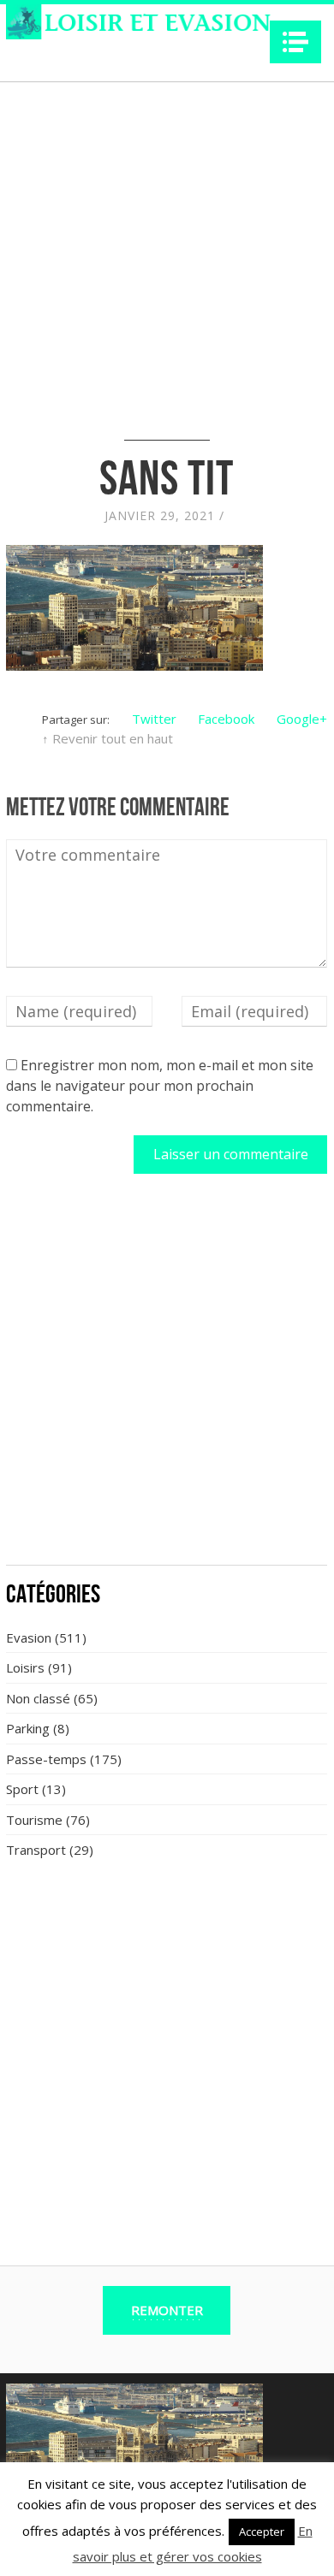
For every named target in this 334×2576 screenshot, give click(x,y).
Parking (28, 1728)
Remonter (167, 2310)
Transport (36, 1850)
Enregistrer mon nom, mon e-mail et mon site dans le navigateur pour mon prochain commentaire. (160, 1086)
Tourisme (34, 1820)
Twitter (154, 719)
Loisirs (25, 1667)
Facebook (226, 719)
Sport (22, 1789)
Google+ (302, 719)
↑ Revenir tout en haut (107, 738)
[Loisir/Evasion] (143, 22)
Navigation (295, 42)
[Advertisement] (167, 1379)
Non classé (38, 1698)
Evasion (29, 1637)
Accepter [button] (262, 2532)
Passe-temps (46, 1759)
